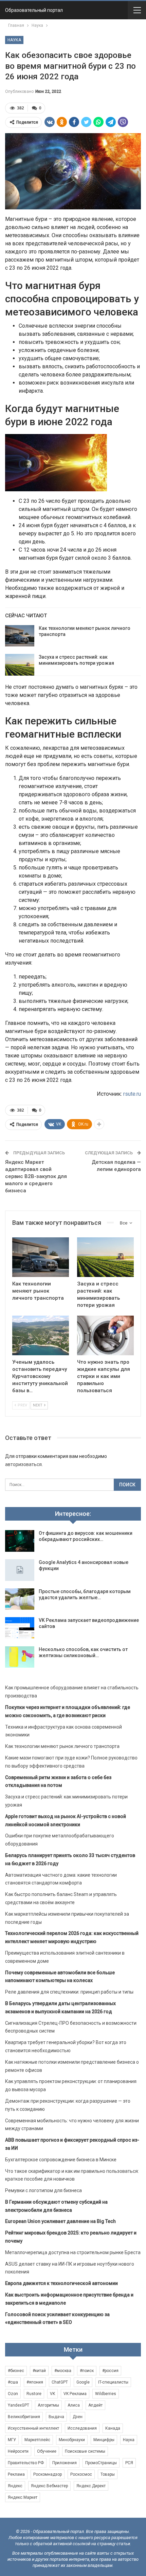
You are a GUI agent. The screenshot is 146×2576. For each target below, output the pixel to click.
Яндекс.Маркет (23, 2497)
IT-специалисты (113, 2382)
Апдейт (95, 2405)
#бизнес (16, 2371)
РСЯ (129, 2463)
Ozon (13, 2394)
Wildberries (106, 2394)
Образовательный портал (34, 10)
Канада (113, 2428)
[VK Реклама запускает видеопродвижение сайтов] (20, 1628)
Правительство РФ (26, 2463)
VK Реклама (75, 2394)
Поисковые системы (85, 2451)
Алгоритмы (48, 2405)
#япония (35, 2382)
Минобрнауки (72, 2440)
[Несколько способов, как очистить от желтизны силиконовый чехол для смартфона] (20, 1657)
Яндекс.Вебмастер (49, 2486)
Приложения (65, 2463)
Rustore (34, 2394)
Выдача (56, 2417)
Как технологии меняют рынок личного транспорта (62, 1746)
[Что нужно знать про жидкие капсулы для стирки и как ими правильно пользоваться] (105, 1335)
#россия (110, 2371)
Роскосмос (81, 2474)
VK (52, 2394)
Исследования (82, 2428)
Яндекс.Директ (91, 2486)
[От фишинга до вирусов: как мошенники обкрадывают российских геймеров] (20, 1541)
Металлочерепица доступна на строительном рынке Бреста (73, 2252)
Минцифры (104, 2440)
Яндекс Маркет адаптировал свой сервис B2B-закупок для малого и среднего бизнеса (36, 1176)
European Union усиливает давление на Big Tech (60, 2221)
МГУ (12, 2440)
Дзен (78, 2417)
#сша (13, 2382)
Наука (14, 40)
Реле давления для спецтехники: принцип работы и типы (69, 1992)
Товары (108, 2474)
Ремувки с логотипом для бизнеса (43, 2190)
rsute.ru (132, 1094)
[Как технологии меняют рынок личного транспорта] (20, 636)
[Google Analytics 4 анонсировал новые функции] (20, 1570)
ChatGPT (60, 2382)
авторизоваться (23, 1464)
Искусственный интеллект (33, 2428)
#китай (39, 2371)
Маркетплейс (37, 2440)
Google (83, 2382)
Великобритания (24, 2417)
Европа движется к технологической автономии (61, 2283)
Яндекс (15, 2486)
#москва (63, 2371)
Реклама (16, 2474)
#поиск (87, 2371)
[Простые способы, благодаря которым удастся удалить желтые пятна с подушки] (20, 1599)
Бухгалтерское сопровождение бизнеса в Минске (61, 2160)
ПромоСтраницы (101, 2463)
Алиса (74, 2405)
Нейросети (18, 2451)
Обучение (47, 2451)
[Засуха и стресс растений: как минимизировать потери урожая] (20, 665)
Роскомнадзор (48, 2474)
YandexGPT (19, 2405)
